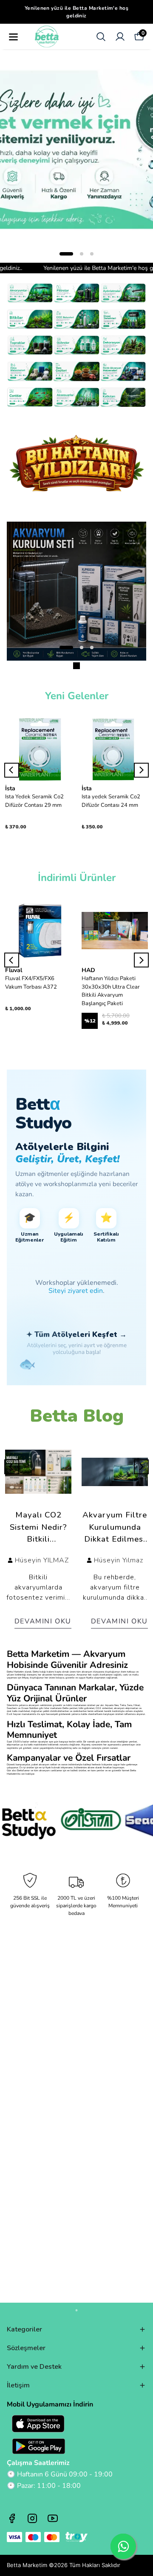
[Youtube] (53, 2518)
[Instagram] (32, 2518)
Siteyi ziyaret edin (76, 1291)
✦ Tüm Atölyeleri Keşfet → (76, 1335)
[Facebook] (12, 2518)
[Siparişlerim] (120, 37)
